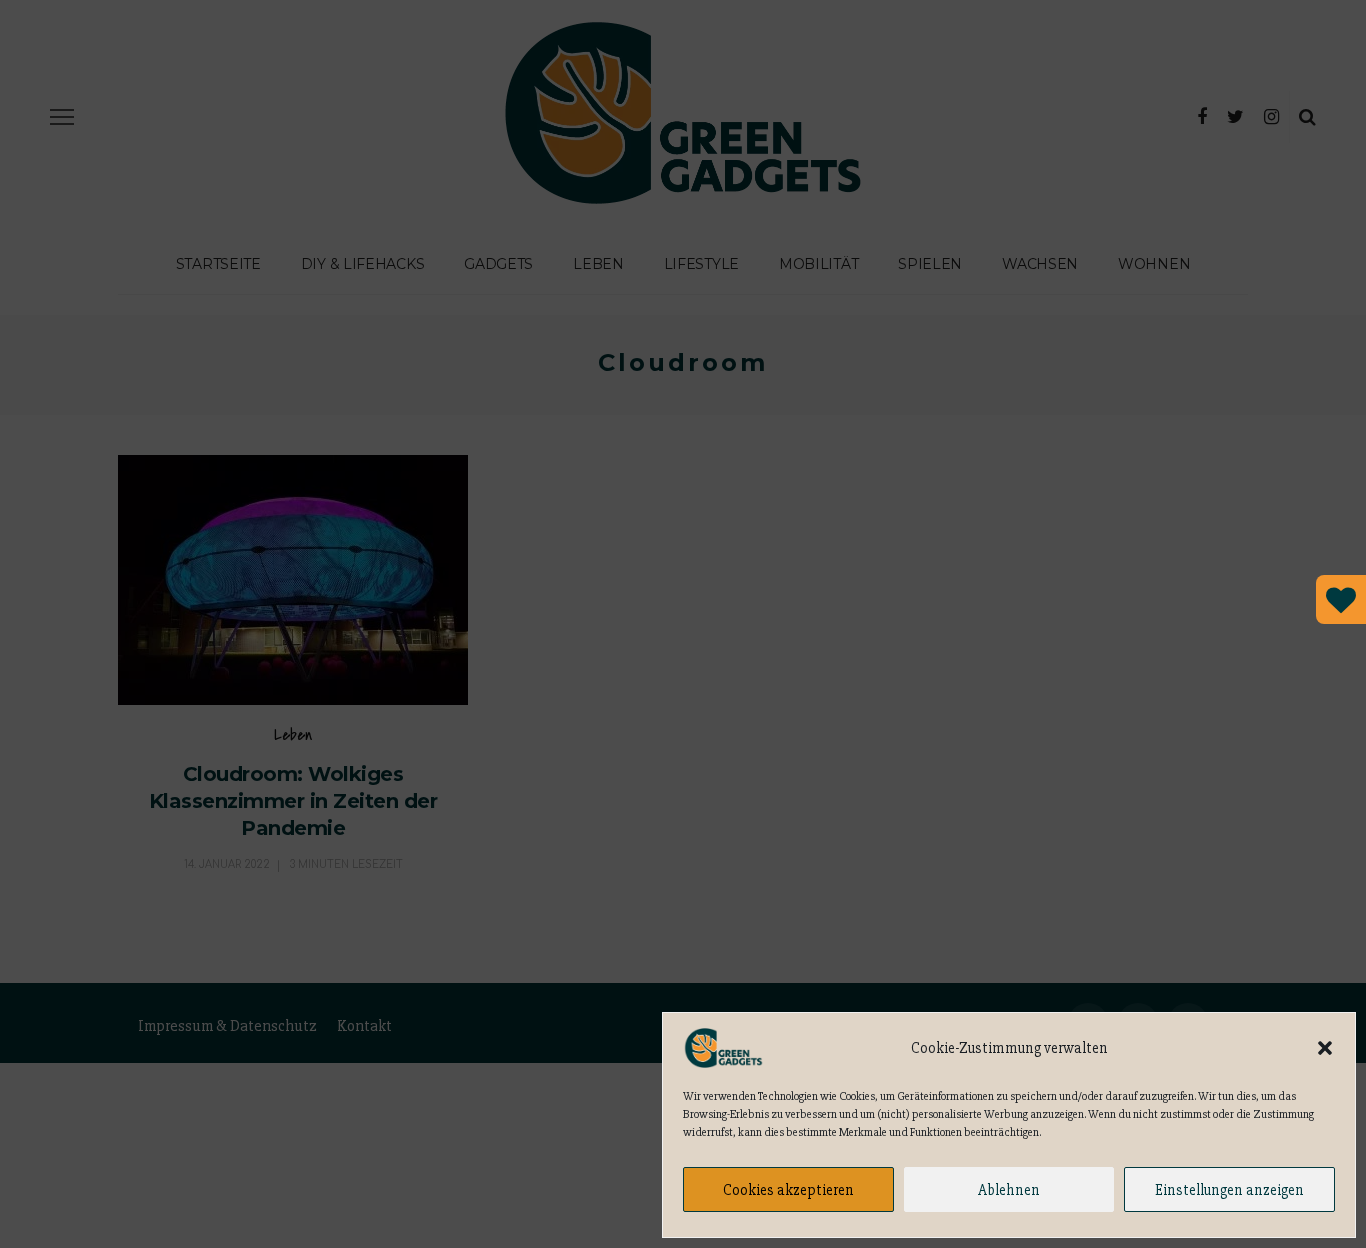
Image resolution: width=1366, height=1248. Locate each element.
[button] (1325, 1048)
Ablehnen (1009, 1190)
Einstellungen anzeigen (1229, 1190)
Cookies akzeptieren (788, 1190)
